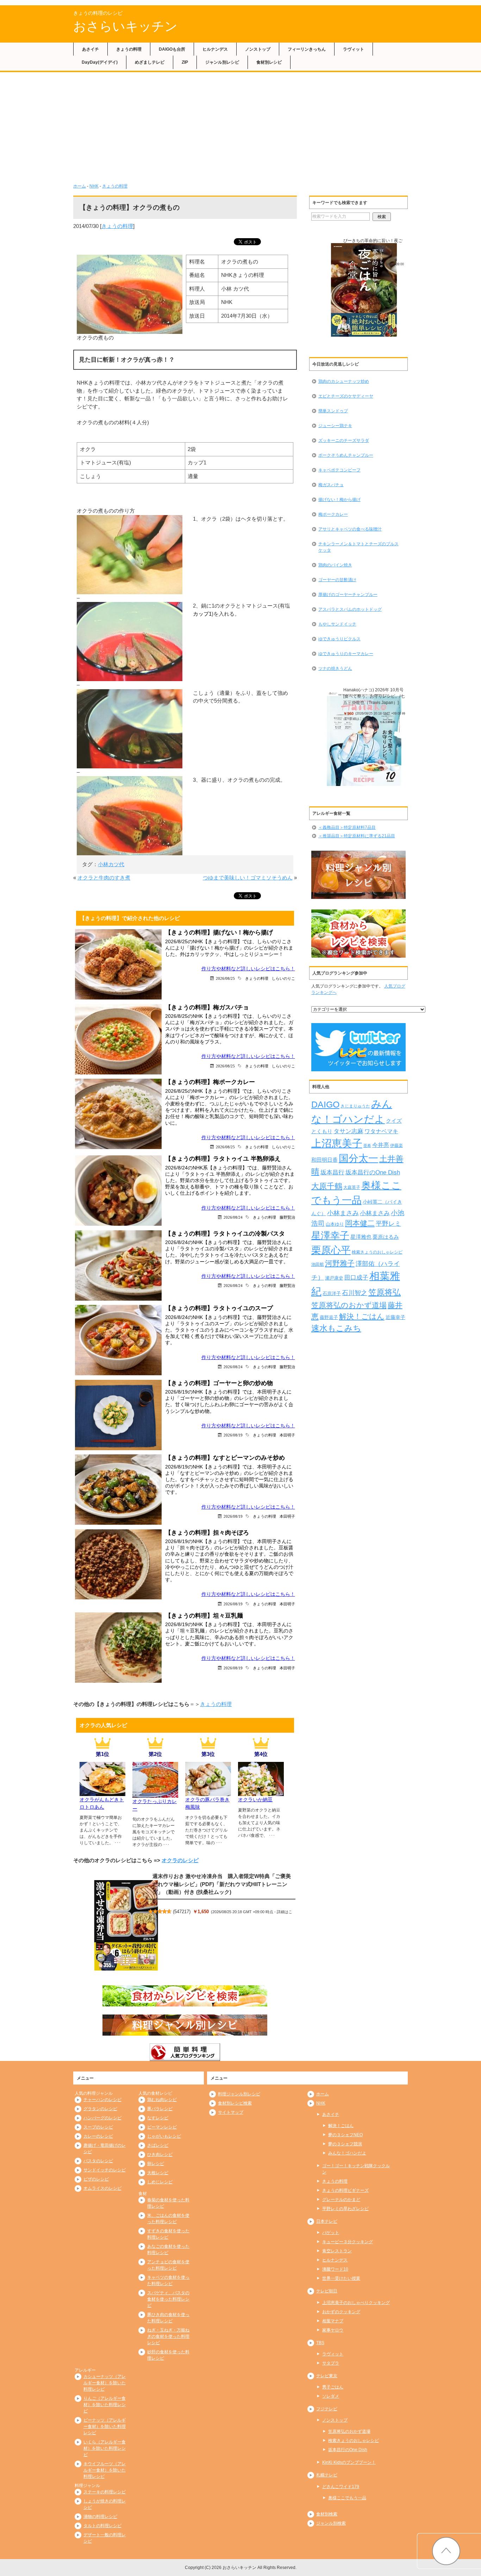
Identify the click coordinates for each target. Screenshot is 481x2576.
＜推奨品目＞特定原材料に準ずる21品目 (357, 836)
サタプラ (331, 2363)
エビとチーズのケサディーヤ (346, 396)
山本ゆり (335, 1224)
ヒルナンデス (215, 49)
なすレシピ (158, 2118)
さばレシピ (158, 2145)
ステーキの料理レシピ (105, 2492)
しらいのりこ (283, 978)
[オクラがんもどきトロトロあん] (102, 1792)
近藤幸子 (395, 1317)
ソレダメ (331, 2396)
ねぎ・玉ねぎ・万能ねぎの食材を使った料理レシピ (168, 2336)
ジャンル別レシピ (222, 62)
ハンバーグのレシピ (102, 2118)
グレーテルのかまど (341, 2200)
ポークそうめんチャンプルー (346, 455)
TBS (320, 2343)
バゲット (331, 2233)
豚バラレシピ (160, 2109)
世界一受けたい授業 (341, 2278)
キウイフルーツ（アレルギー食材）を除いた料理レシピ (105, 2470)
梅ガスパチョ (331, 485)
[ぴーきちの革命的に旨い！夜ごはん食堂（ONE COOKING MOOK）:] (364, 290)
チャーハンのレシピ (102, 2100)
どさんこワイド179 (341, 2487)
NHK (94, 186)
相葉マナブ (333, 2321)
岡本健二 (360, 1223)
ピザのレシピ (96, 2179)
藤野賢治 (287, 1217)
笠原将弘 (385, 1292)
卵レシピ (156, 2164)
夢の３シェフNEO (345, 2135)
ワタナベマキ (381, 1131)
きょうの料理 (129, 49)
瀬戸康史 (334, 1278)
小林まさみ (343, 1213)
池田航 (318, 1264)
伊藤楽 (396, 1146)
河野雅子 (340, 1263)
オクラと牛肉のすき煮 (104, 878)
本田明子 (287, 1435)
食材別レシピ (269, 62)
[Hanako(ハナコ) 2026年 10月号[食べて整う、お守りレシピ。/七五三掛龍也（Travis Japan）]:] (364, 739)
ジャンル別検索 (331, 2523)
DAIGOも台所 (172, 49)
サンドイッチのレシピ (105, 2170)
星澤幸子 (330, 1236)
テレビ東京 (327, 2376)
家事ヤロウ (333, 2330)
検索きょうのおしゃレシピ (377, 1252)
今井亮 (381, 1145)
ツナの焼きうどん (335, 668)
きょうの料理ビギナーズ (345, 2190)
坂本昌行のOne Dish (373, 1172)
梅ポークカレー (333, 514)
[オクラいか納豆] (261, 1792)
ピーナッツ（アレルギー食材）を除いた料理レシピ (105, 2426)
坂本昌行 (332, 1172)
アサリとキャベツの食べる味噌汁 (350, 529)
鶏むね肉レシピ (162, 2100)
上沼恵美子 (337, 1143)
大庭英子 (352, 1187)
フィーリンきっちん (307, 49)
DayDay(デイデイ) (100, 62)
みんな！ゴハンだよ (347, 2153)
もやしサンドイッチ (337, 624)
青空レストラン (337, 2251)
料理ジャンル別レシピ (239, 2094)
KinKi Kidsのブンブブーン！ (349, 2462)
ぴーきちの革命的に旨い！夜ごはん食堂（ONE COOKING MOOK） (373, 247)
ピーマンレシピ (162, 2127)
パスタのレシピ (98, 2161)
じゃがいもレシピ (164, 2136)
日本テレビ (327, 2221)
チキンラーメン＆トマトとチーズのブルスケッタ (358, 547)
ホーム (80, 186)
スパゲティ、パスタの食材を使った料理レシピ (168, 2299)
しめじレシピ (160, 2182)
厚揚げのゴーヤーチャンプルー (348, 595)
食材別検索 (327, 2514)
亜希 (367, 1146)
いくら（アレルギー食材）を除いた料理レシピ (105, 2448)
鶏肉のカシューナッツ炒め (344, 381)
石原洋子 (332, 1294)
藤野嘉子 (329, 1317)
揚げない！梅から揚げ (339, 500)
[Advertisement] (241, 125)
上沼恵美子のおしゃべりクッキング (356, 2303)
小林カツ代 (111, 864)
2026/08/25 (225, 978)
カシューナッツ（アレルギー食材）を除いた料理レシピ (105, 2383)
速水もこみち (336, 1328)
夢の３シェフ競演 (345, 2144)
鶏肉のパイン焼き (335, 565)
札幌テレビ (327, 2475)
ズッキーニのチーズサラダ (344, 440)
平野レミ (388, 1224)
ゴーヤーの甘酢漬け (337, 580)
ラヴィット (354, 49)
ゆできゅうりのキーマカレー (346, 654)
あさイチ (90, 49)
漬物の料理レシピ (100, 2517)
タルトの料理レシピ (102, 2526)
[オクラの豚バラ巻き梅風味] (208, 1792)
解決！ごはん (362, 1316)
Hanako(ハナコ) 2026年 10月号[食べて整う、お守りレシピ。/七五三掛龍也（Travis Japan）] (374, 696)
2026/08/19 (233, 1435)
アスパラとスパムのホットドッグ (350, 609)
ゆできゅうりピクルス (339, 639)
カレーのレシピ (98, 2136)
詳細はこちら (362, 269)
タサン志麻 (348, 1131)
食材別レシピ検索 (235, 2103)
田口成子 (356, 1278)
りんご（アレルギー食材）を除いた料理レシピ (105, 2405)
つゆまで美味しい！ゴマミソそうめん (248, 878)
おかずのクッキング (341, 2312)
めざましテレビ (150, 62)
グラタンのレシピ (100, 2109)
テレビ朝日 (327, 2291)
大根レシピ (158, 2173)
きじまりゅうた (355, 1106)
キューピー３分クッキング (348, 2242)
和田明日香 (324, 1160)
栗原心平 (331, 1250)
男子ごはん (333, 2387)
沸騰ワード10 (335, 2269)
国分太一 (358, 1158)
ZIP (185, 62)
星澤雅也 (361, 1237)
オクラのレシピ (180, 1860)
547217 (182, 1912)
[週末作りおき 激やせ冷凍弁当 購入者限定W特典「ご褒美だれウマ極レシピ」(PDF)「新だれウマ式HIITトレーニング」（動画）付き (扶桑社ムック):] (126, 1925)
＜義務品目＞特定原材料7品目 (347, 827)
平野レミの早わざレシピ (345, 2209)
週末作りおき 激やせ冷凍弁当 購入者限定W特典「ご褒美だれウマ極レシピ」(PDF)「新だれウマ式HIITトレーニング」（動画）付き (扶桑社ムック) (222, 1884)
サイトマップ (231, 2112)
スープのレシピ (98, 2127)
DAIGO (325, 1104)
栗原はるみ (386, 1237)
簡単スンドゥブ (333, 411)
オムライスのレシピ (102, 2188)
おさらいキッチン (125, 26)
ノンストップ (258, 49)
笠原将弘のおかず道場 (349, 1305)
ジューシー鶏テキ (335, 426)
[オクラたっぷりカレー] (155, 1794)
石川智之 (355, 1293)
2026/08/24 (233, 1217)
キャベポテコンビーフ (339, 470)
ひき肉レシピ (160, 2155)
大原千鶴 (327, 1186)
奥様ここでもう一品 (347, 2498)
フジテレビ (327, 2409)
